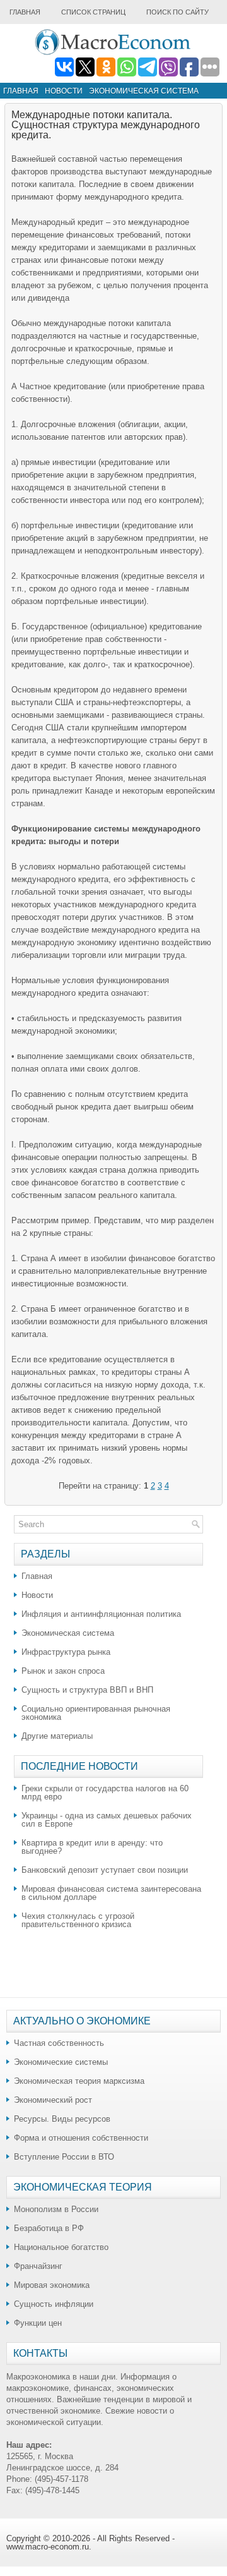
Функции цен (38, 2323)
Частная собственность (59, 2043)
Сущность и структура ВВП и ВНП (87, 1690)
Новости (64, 91)
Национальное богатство (61, 2247)
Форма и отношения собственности (81, 2138)
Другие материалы (57, 1736)
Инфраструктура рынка (66, 1652)
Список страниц (93, 12)
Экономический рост (53, 2100)
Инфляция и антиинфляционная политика (101, 1614)
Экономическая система (144, 91)
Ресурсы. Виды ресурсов (62, 2119)
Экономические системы (61, 2062)
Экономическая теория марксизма (79, 2081)
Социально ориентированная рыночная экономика (96, 1713)
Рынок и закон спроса (63, 1671)
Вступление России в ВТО (64, 2157)
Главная (25, 12)
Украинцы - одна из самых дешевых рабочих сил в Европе (107, 1820)
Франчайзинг (38, 2266)
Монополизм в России (56, 2209)
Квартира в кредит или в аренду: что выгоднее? (92, 1847)
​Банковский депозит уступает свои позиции (105, 1870)
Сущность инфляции (54, 2304)
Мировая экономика (52, 2285)
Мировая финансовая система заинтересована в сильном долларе (111, 1893)
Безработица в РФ (49, 2228)
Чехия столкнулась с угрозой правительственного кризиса (78, 1920)
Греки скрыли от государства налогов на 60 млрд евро (105, 1793)
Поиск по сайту (178, 12)
